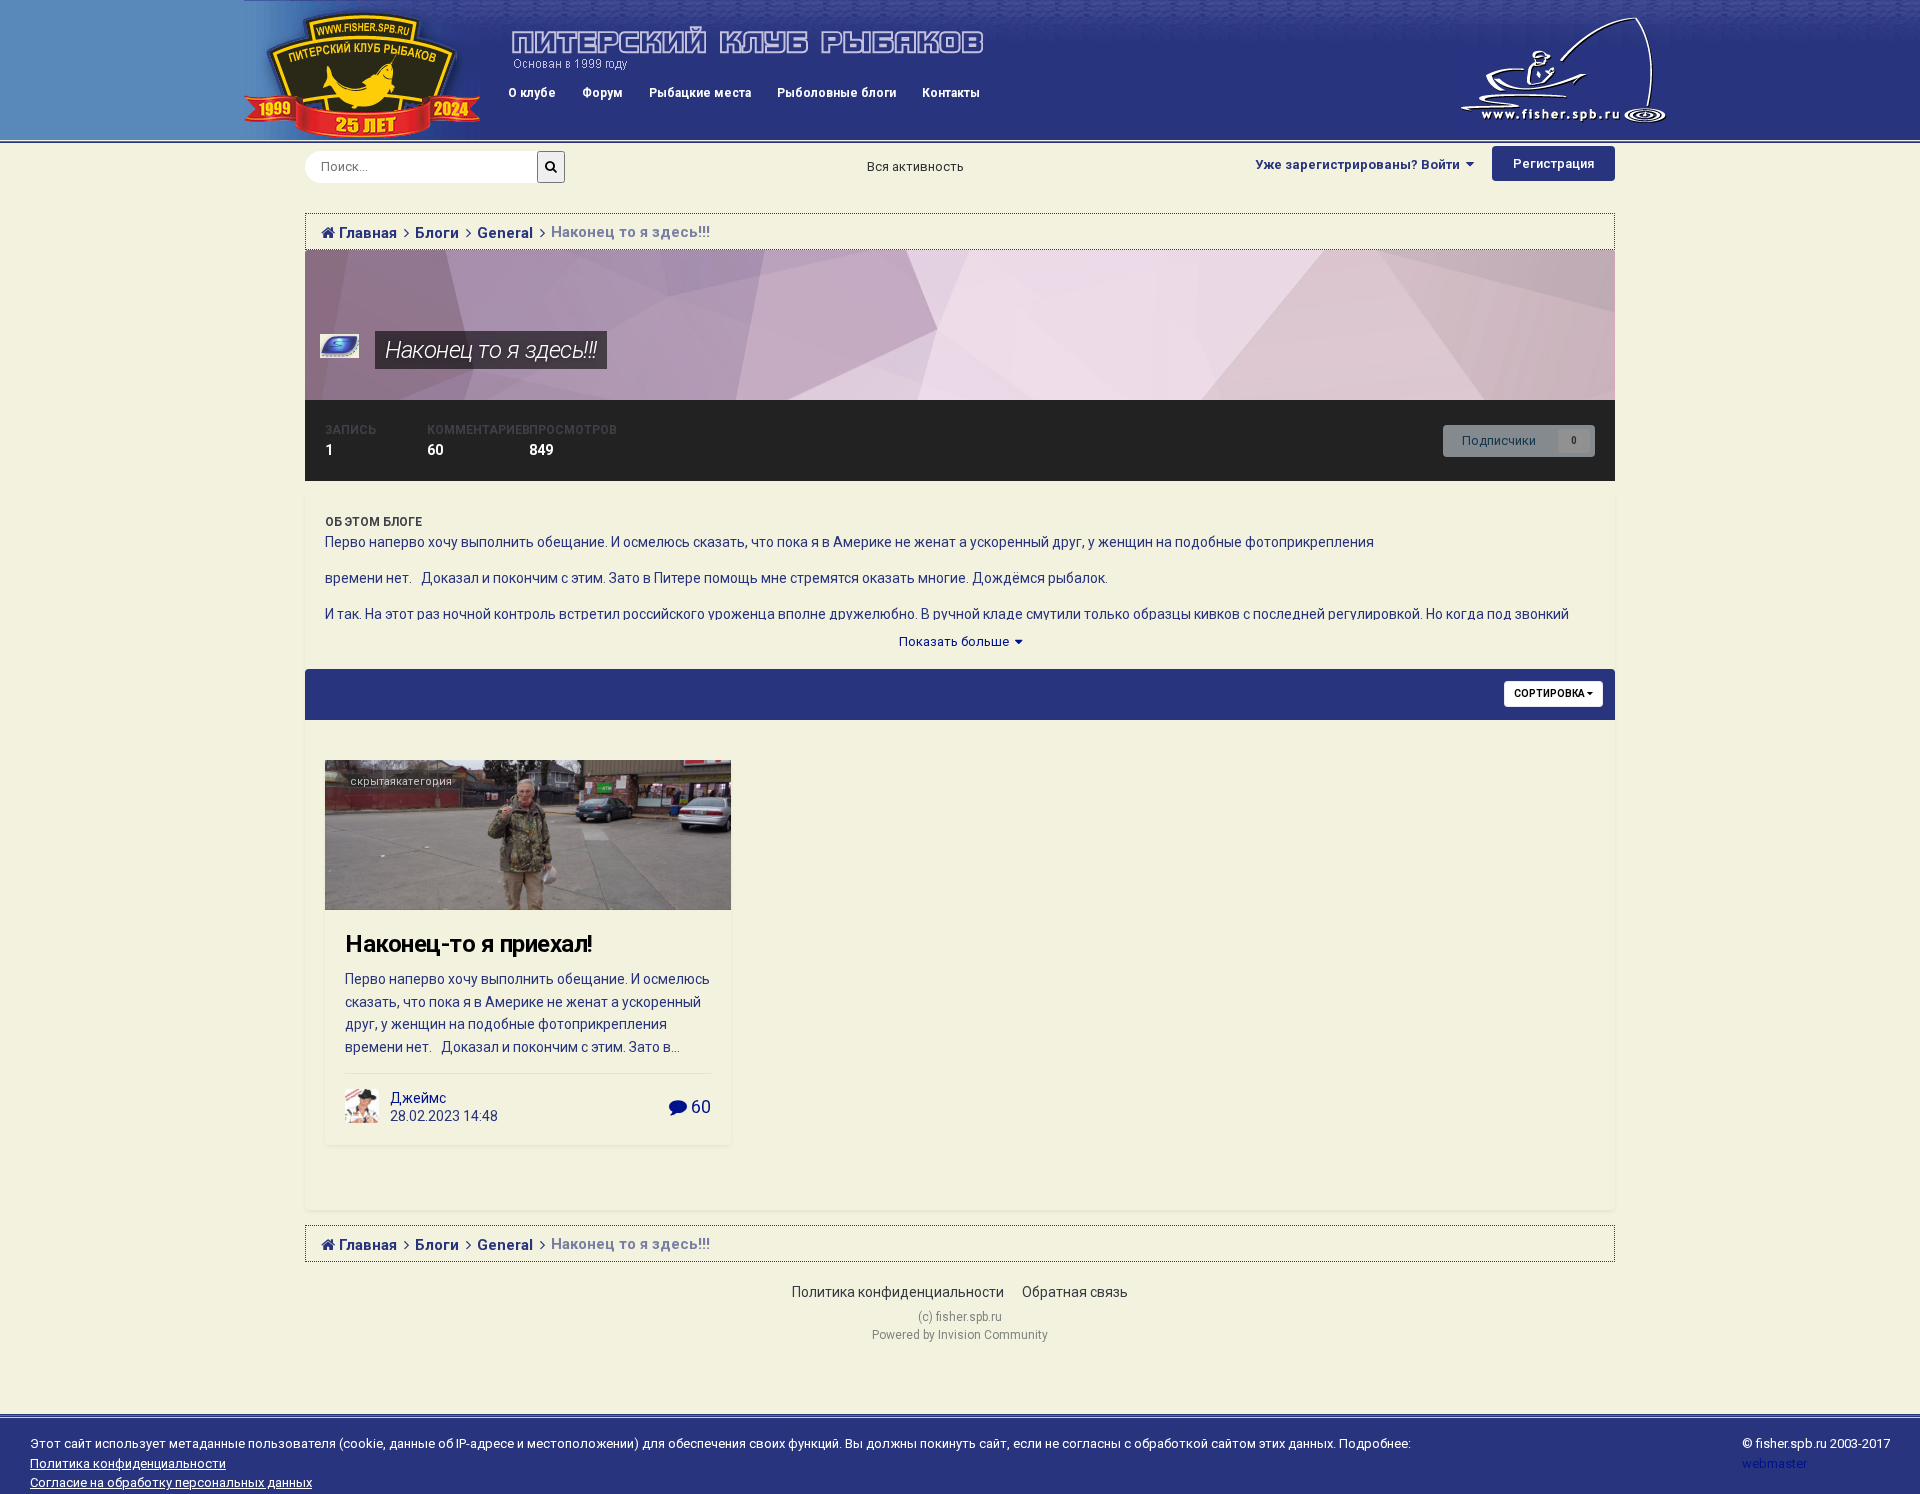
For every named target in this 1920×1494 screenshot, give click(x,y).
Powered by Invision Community (960, 1335)
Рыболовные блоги (836, 93)
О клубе (532, 93)
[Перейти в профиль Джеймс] (362, 1106)
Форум (602, 93)
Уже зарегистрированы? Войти (1360, 164)
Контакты (951, 93)
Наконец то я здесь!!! (491, 350)
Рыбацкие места (700, 93)
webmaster (1774, 1463)
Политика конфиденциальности (898, 1292)
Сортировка (1550, 693)
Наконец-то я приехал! (469, 944)
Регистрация (1553, 163)
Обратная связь (1075, 1292)
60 (699, 1106)
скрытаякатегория (401, 781)
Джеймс (418, 1098)
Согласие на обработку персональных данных (171, 1482)
